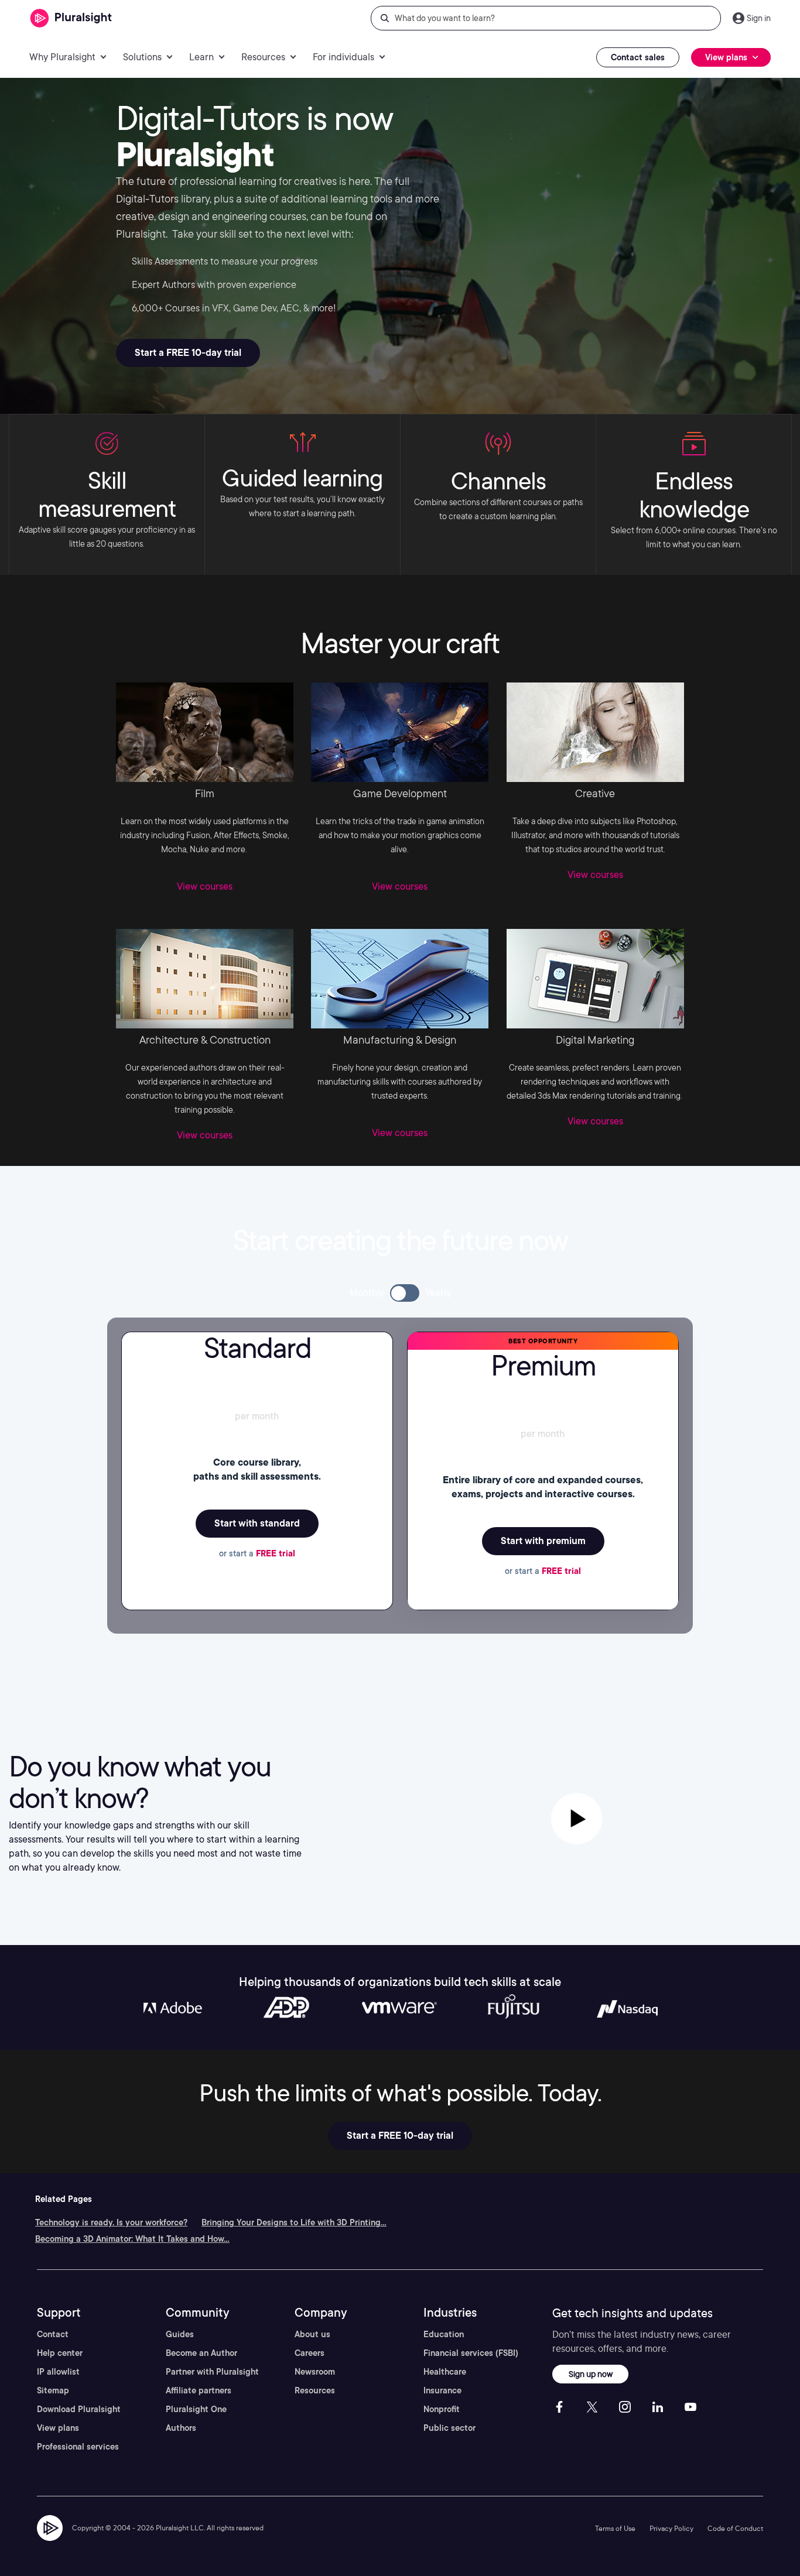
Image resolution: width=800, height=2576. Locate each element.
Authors (181, 2428)
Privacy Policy (671, 2528)
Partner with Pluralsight (212, 2372)
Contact (53, 2334)
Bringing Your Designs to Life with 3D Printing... (294, 2222)
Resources (315, 2390)
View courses (205, 886)
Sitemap (53, 2390)
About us (312, 2334)
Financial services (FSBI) (471, 2353)
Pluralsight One (196, 2409)
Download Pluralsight (79, 2409)
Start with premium (543, 1541)
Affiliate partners (199, 2390)
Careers (310, 2353)
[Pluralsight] (71, 18)
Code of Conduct (735, 2528)
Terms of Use (615, 2528)
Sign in (759, 18)
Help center (60, 2353)
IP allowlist (58, 2372)
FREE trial (276, 1553)
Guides (180, 2334)
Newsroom (315, 2372)
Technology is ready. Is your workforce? (111, 2222)
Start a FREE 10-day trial (188, 353)
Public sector (449, 2428)
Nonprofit (442, 2409)
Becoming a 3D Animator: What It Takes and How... (132, 2239)
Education (444, 2334)
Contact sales (638, 57)
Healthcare (445, 2372)
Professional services (78, 2447)
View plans (58, 2428)
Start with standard (257, 1523)
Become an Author (201, 2353)
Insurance (442, 2390)
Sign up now (591, 2374)
